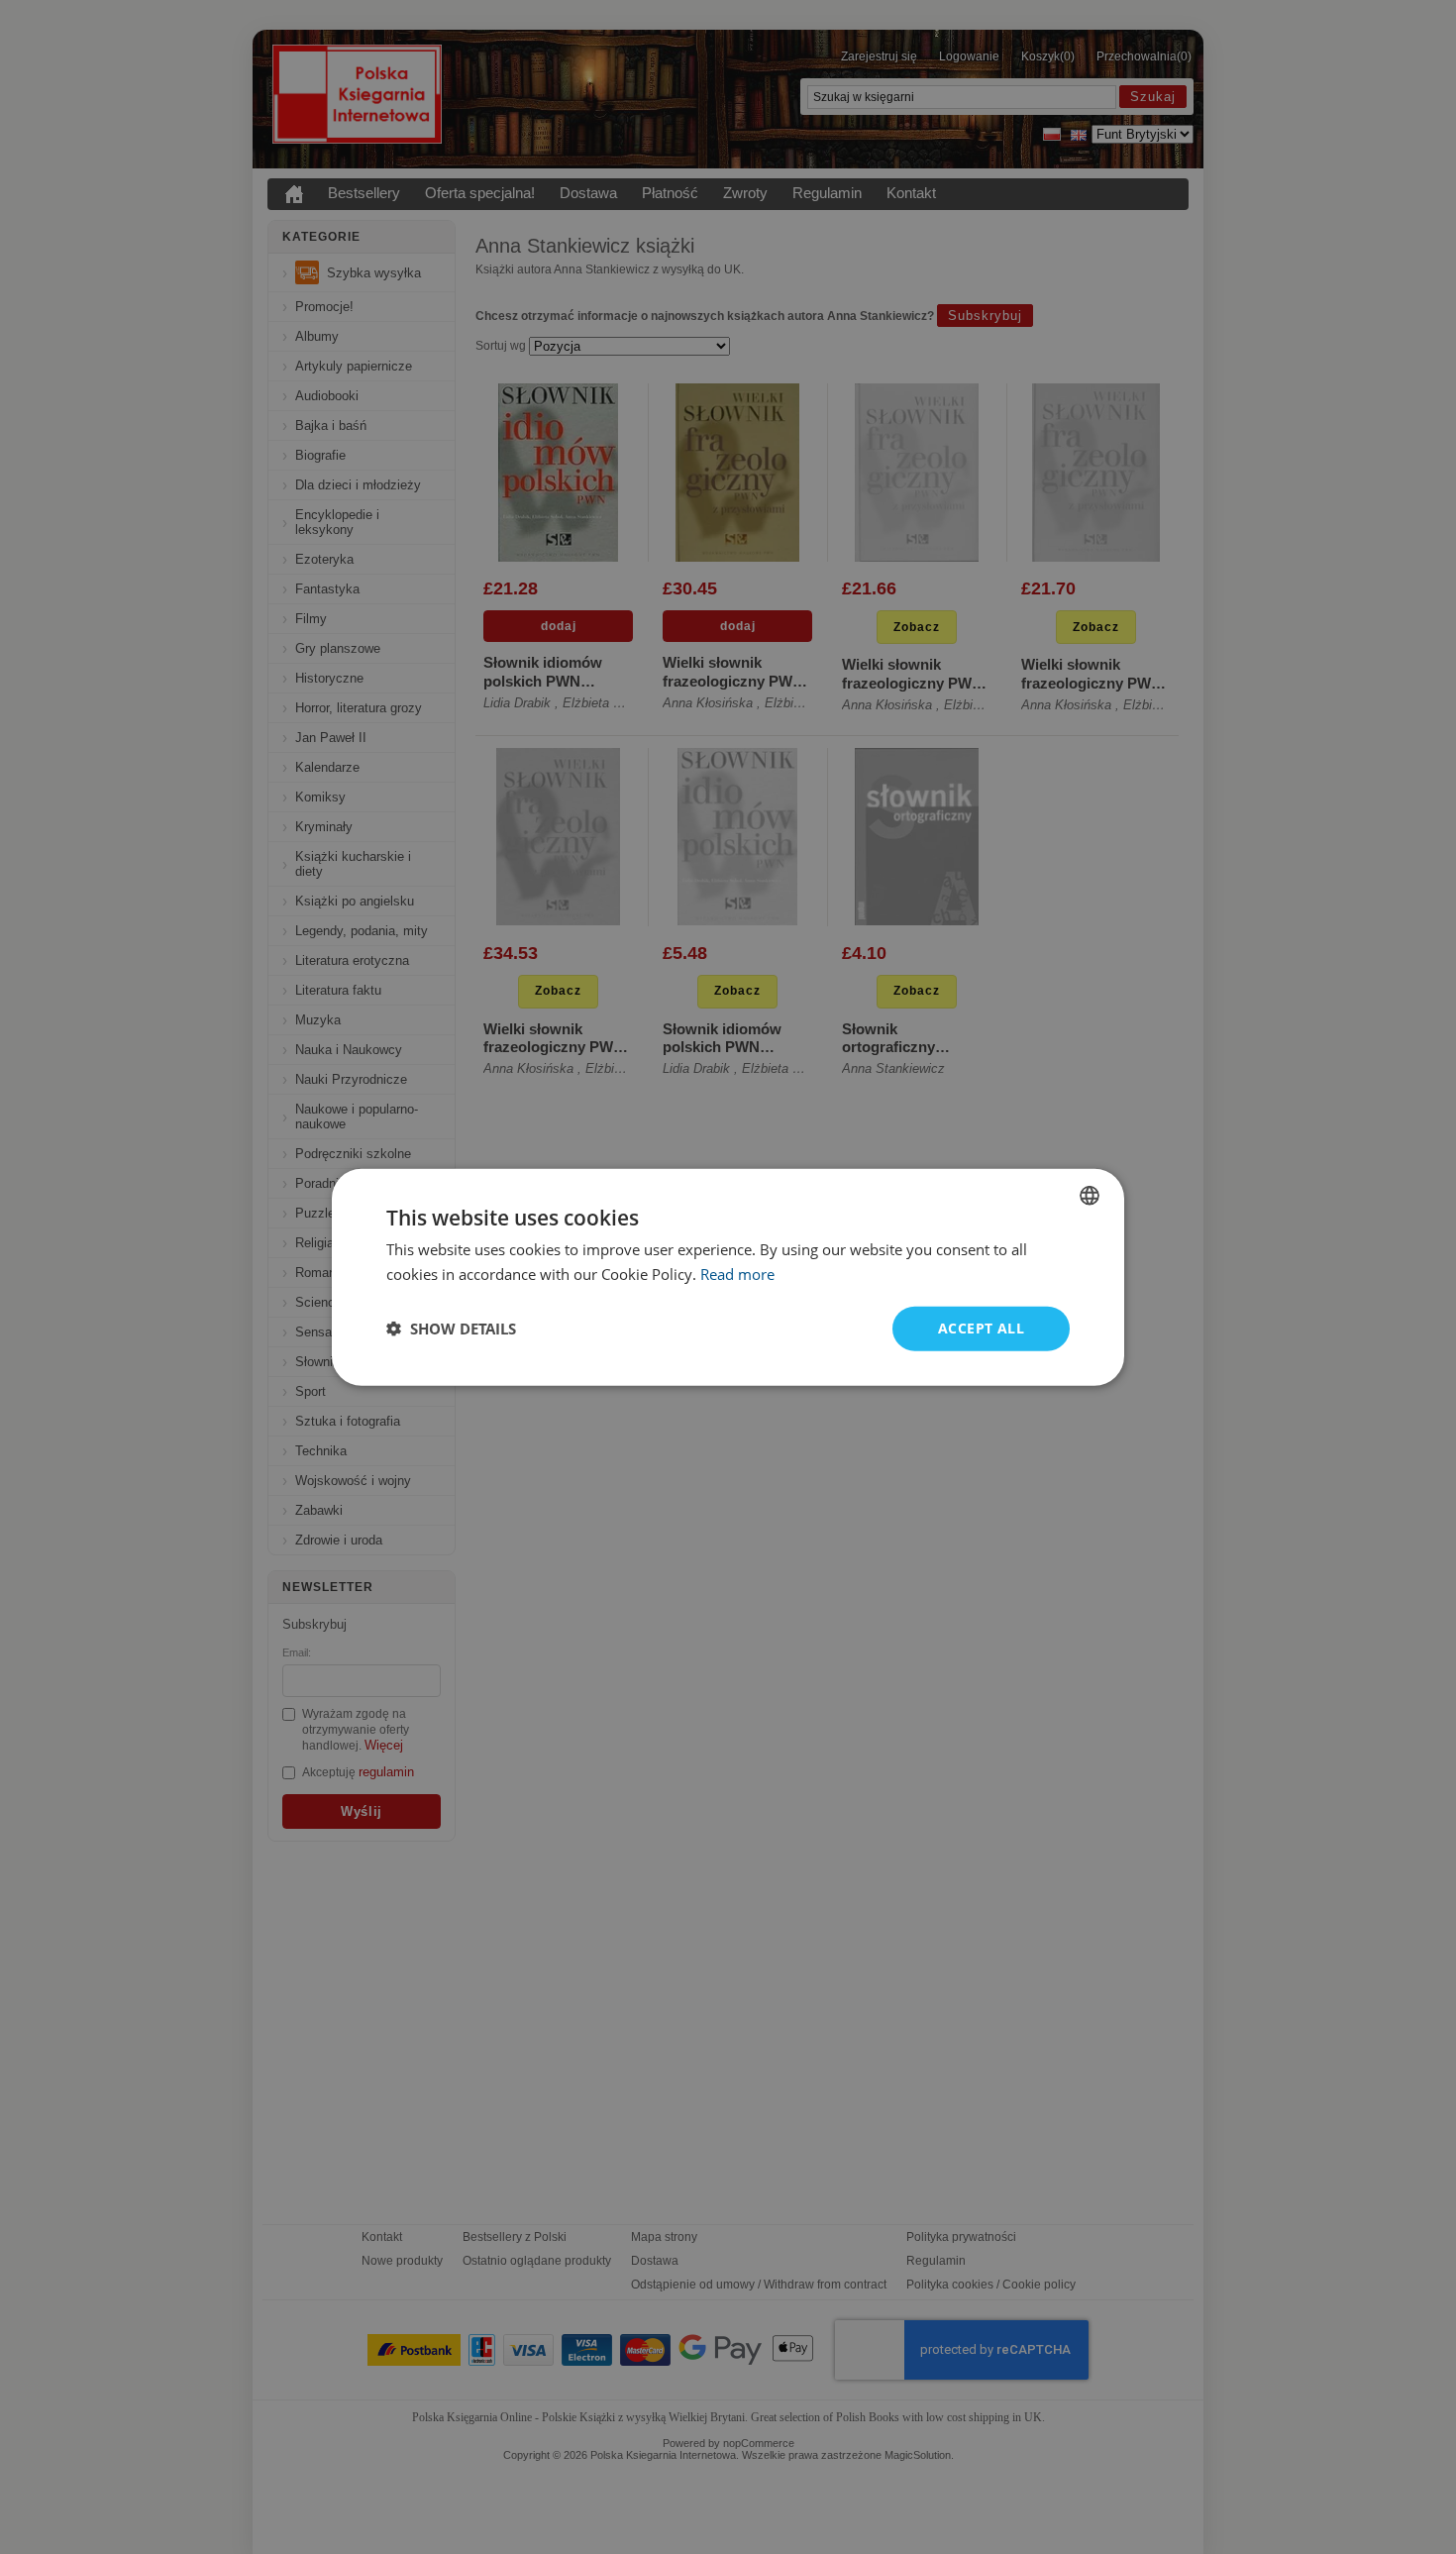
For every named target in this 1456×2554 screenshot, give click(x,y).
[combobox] (1090, 1196)
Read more (737, 1274)
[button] (451, 1329)
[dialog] (728, 1277)
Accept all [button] (981, 1328)
